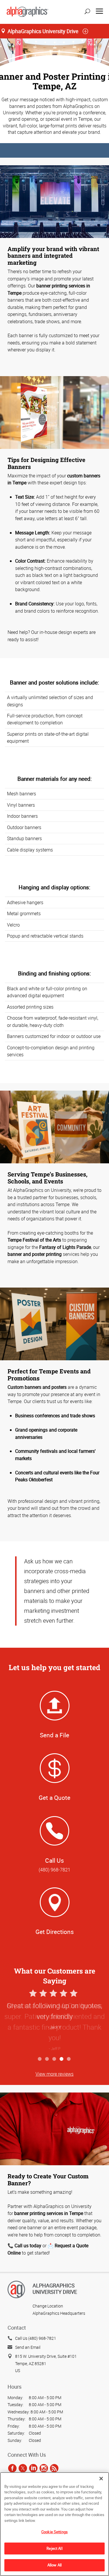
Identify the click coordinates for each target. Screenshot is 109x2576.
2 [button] (47, 2059)
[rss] (54, 2468)
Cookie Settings (54, 2532)
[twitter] (23, 2468)
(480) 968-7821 (54, 1870)
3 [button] (54, 2059)
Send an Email (28, 2347)
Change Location (48, 2306)
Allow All (54, 2565)
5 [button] (69, 2059)
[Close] (101, 2479)
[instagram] (44, 2468)
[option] (54, 2021)
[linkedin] (33, 2468)
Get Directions (55, 1932)
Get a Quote (54, 1798)
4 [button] (62, 2059)
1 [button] (40, 2059)
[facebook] (12, 2468)
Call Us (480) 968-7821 (36, 2338)
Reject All (54, 2548)
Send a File (54, 1735)
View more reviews (54, 2074)
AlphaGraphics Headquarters (59, 2313)
